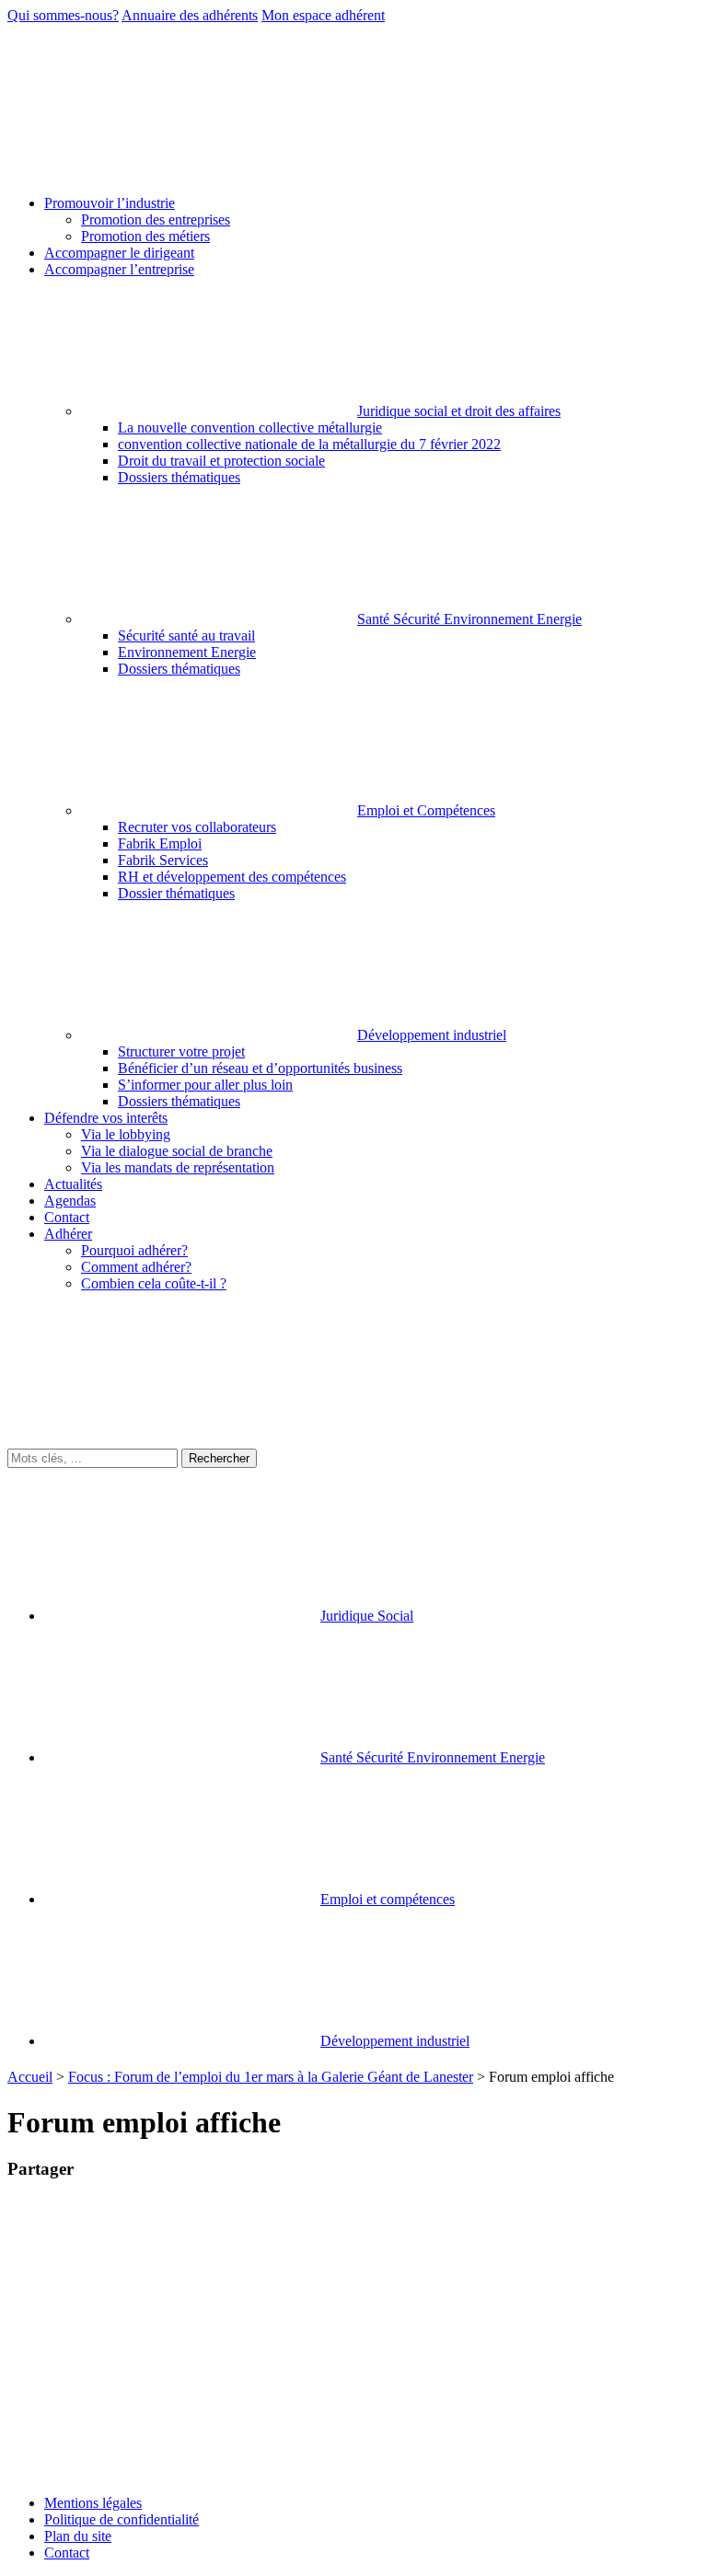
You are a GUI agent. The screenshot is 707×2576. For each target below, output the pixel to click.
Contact (67, 2553)
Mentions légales (93, 2503)
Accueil (30, 2077)
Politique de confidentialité (122, 2519)
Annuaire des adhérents (190, 15)
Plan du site (78, 2536)
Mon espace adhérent (323, 15)
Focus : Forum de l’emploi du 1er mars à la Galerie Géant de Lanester (271, 2077)
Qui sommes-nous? (63, 15)
